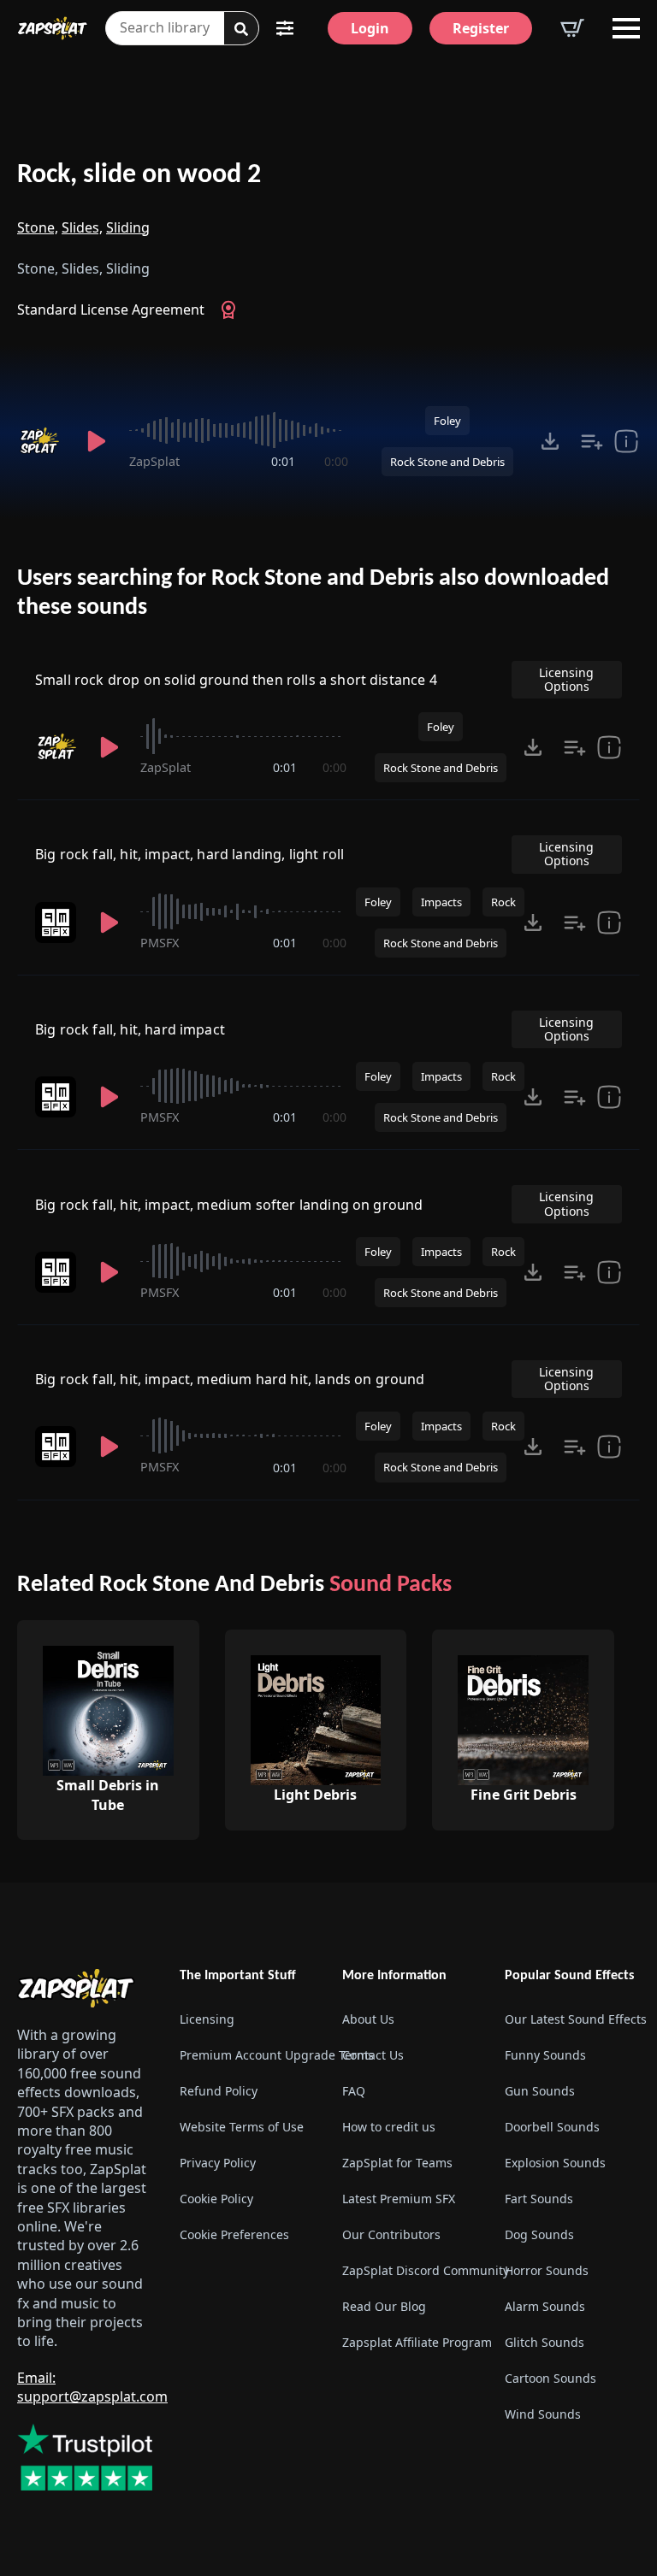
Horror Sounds (547, 2270)
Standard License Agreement (111, 309)
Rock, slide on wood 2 (139, 175)
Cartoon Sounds (550, 2378)
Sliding (128, 227)
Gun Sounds (540, 2091)
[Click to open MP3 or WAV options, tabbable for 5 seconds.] (550, 441)
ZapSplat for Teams (397, 2163)
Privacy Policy (218, 2163)
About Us (368, 2019)
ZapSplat (154, 461)
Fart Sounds (539, 2199)
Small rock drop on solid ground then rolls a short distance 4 (236, 680)
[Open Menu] (626, 28)
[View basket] (572, 28)
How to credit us (389, 2127)
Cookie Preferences (234, 2234)
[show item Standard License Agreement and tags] (626, 441)
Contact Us (373, 2055)
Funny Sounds (545, 2055)
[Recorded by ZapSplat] (41, 441)
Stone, (38, 227)
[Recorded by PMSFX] (57, 923)
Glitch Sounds (545, 2342)
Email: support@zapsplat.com (92, 2387)
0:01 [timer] (283, 461)
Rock (503, 902)
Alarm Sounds (545, 2306)
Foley (447, 421)
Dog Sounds (539, 2234)
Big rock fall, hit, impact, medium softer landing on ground (229, 1205)
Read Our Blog (384, 2306)
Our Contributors (391, 2234)
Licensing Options (566, 679)
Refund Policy (219, 2091)
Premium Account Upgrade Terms (247, 2055)
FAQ (354, 2091)
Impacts (441, 902)
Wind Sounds (543, 2414)
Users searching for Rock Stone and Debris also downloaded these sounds (313, 593)
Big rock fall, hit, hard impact (130, 1029)
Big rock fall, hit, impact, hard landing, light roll (189, 854)
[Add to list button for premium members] (592, 441)
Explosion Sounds (555, 2163)
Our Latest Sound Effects (572, 2019)
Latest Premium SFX (399, 2199)
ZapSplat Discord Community (410, 2270)
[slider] (239, 430)
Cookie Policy (216, 2199)
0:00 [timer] (336, 461)
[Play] (97, 441)
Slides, (82, 227)
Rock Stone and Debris (447, 462)
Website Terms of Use (242, 2127)
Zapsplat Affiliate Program (410, 2342)
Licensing (207, 2019)
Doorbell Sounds (552, 2127)
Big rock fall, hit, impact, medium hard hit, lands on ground (230, 1379)
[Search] (241, 29)
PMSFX (160, 943)
